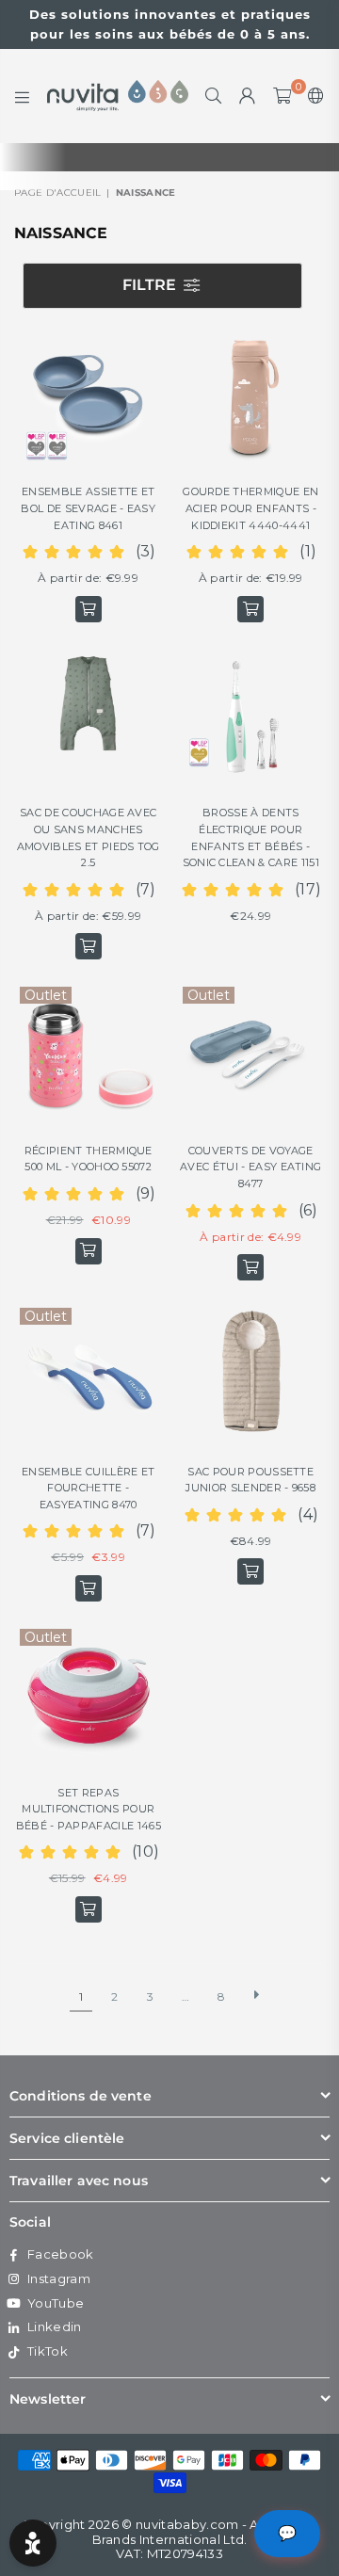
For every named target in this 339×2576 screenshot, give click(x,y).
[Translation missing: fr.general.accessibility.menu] (23, 96)
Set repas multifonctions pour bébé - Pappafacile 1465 (89, 1809)
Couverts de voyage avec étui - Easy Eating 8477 (250, 1167)
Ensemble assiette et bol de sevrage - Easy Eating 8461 (88, 508)
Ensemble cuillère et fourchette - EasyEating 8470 (88, 1488)
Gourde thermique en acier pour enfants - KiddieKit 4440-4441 (250, 508)
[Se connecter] (248, 96)
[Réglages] (312, 96)
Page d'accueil (57, 193)
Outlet (46, 995)
